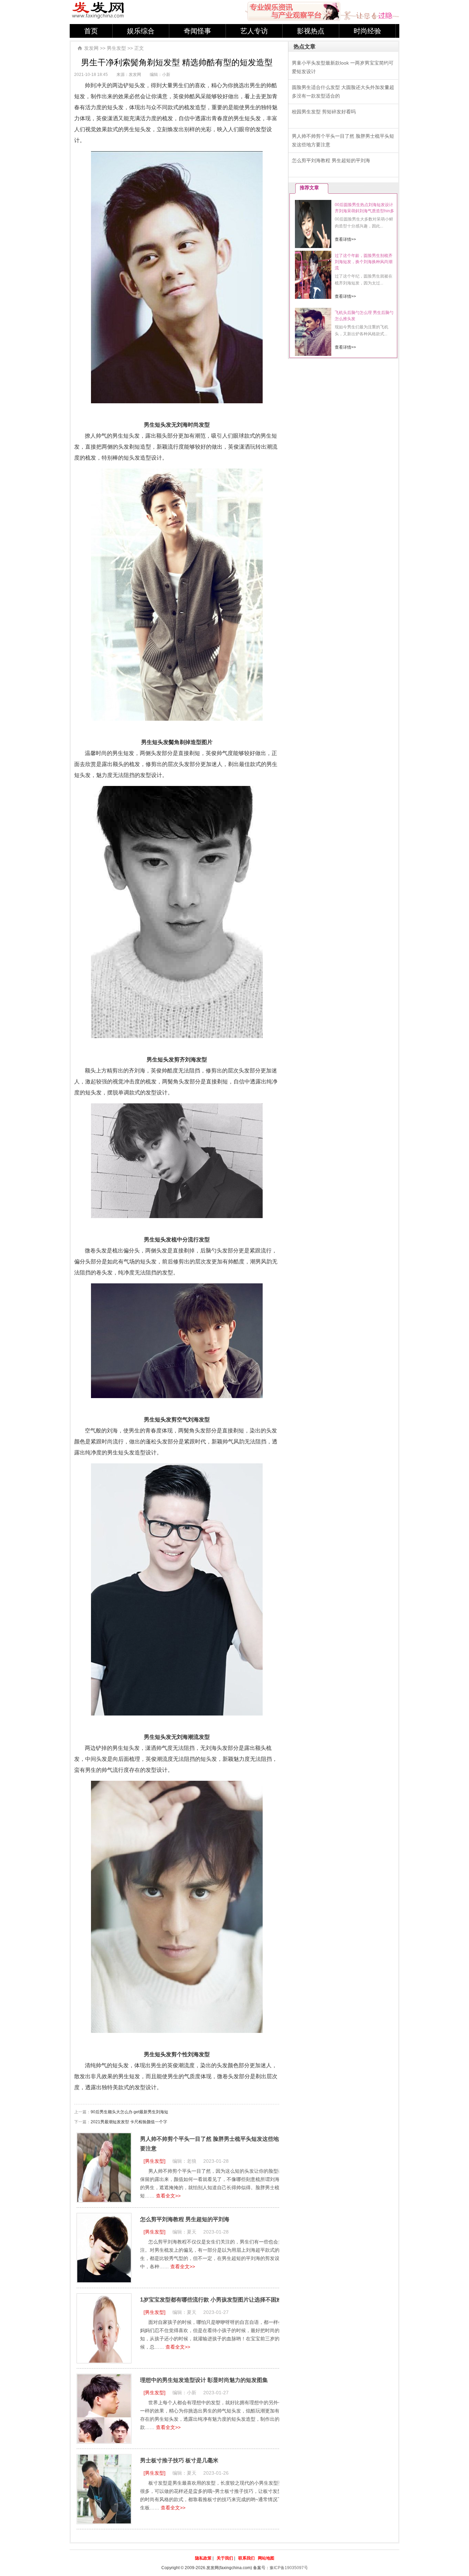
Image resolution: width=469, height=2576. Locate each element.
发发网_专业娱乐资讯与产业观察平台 (98, 10)
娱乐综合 (141, 31)
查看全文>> (168, 2196)
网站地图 (266, 2558)
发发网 (91, 48)
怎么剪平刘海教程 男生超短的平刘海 (185, 2219)
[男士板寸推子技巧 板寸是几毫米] (104, 2489)
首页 (91, 31)
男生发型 (116, 48)
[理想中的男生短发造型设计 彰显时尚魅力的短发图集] (104, 2409)
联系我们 (247, 2558)
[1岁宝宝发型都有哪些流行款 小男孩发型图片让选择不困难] (104, 2328)
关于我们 (225, 2558)
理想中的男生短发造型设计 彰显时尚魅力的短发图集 (204, 2380)
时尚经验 (367, 31)
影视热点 (311, 31)
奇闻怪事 (197, 31)
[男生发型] (155, 2161)
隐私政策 (203, 2558)
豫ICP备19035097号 (289, 2568)
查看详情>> (345, 239)
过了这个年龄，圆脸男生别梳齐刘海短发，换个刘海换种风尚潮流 (364, 262)
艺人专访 (254, 31)
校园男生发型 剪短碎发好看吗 (324, 112)
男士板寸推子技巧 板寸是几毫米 (179, 2460)
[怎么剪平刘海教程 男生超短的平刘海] (104, 2248)
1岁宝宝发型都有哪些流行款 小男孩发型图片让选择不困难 (211, 2300)
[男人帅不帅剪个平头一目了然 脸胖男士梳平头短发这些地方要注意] (104, 2168)
